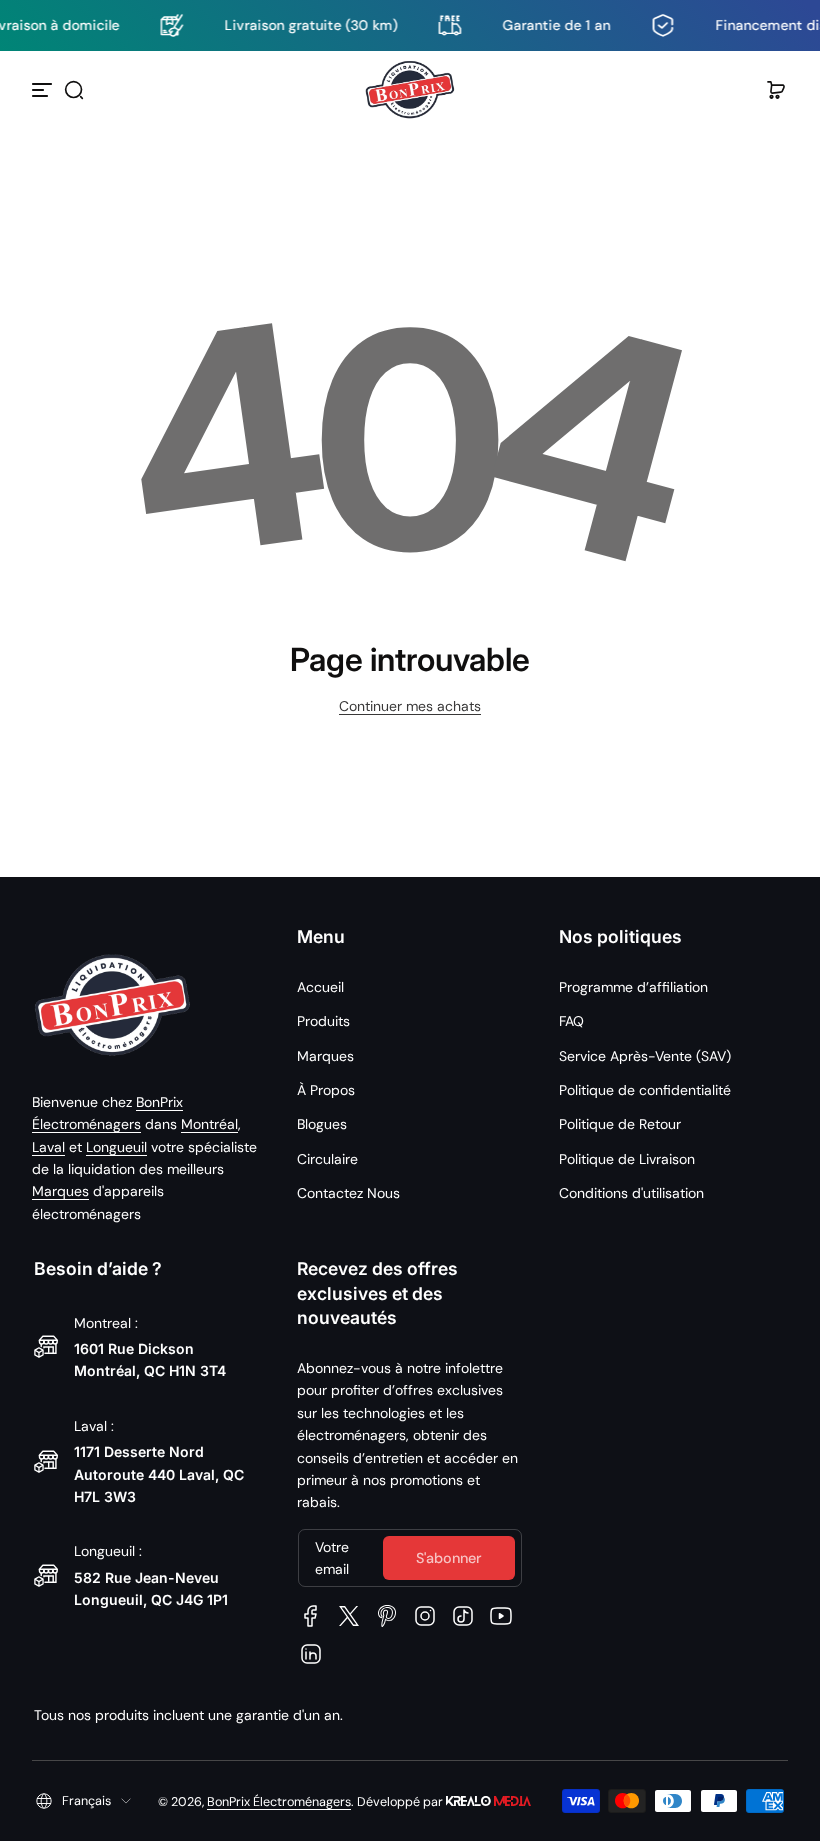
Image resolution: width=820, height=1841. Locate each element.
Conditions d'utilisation (631, 1193)
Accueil (320, 987)
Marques (60, 1191)
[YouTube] (501, 1616)
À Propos (326, 1090)
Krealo (488, 1799)
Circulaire (327, 1159)
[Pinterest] (387, 1616)
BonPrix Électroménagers (279, 1802)
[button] (74, 90)
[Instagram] (425, 1616)
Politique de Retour (620, 1124)
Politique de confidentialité (645, 1090)
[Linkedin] (311, 1654)
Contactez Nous (348, 1193)
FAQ (571, 1021)
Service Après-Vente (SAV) (645, 1056)
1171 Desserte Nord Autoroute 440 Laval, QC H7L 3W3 (159, 1474)
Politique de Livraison (627, 1159)
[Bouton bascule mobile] (44, 90)
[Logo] (410, 90)
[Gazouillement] (349, 1616)
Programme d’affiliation (633, 987)
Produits (323, 1021)
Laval (48, 1147)
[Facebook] (311, 1616)
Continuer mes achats (410, 706)
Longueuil (116, 1147)
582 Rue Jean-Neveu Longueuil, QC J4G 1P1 (151, 1588)
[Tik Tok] (463, 1616)
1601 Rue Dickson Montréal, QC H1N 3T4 (150, 1359)
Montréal (209, 1124)
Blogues (322, 1124)
